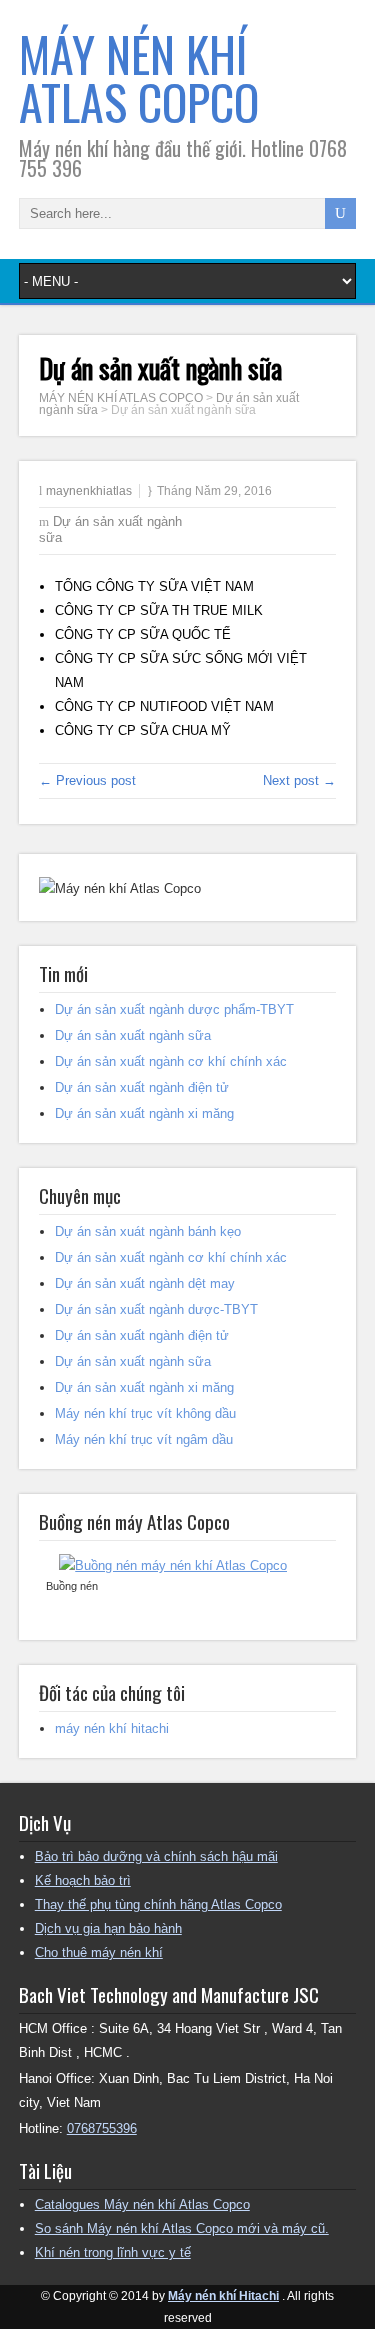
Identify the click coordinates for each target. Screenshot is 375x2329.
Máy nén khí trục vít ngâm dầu (144, 1439)
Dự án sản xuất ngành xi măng (144, 1113)
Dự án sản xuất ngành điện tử (142, 1087)
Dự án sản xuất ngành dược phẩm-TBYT (174, 1009)
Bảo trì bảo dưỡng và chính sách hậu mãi (156, 1856)
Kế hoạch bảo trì (83, 1880)
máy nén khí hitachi (112, 1728)
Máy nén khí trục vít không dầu (145, 1413)
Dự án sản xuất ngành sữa (133, 1035)
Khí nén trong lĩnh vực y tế (113, 2252)
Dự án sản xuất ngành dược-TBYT (156, 1309)
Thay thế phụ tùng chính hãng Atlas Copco (158, 1904)
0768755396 (102, 2128)
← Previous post (87, 780)
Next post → (299, 780)
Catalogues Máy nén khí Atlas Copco (142, 2204)
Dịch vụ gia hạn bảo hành (108, 1928)
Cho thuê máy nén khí (99, 1952)
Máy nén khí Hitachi (223, 2296)
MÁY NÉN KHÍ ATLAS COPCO (139, 77)
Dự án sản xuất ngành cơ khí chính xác (171, 1061)
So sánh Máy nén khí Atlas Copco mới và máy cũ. (182, 2228)
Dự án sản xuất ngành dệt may (145, 1283)
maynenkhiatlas (89, 491)
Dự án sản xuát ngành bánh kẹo (148, 1231)
